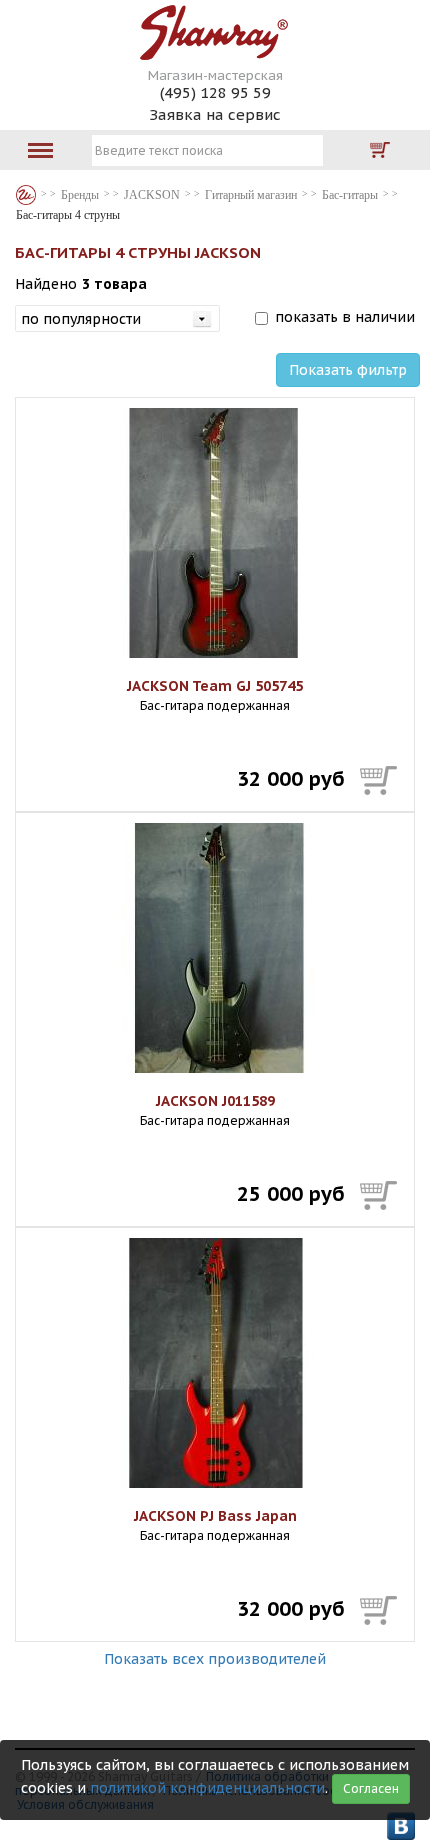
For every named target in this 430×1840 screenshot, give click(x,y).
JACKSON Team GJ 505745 (215, 686)
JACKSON (152, 195)
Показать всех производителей (215, 1659)
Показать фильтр (348, 370)
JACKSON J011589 (215, 1101)
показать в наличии (345, 317)
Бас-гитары (350, 195)
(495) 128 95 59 (215, 92)
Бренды (26, 195)
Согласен (371, 1788)
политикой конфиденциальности (207, 1788)
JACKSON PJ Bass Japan (215, 1516)
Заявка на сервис (215, 114)
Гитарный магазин (251, 195)
